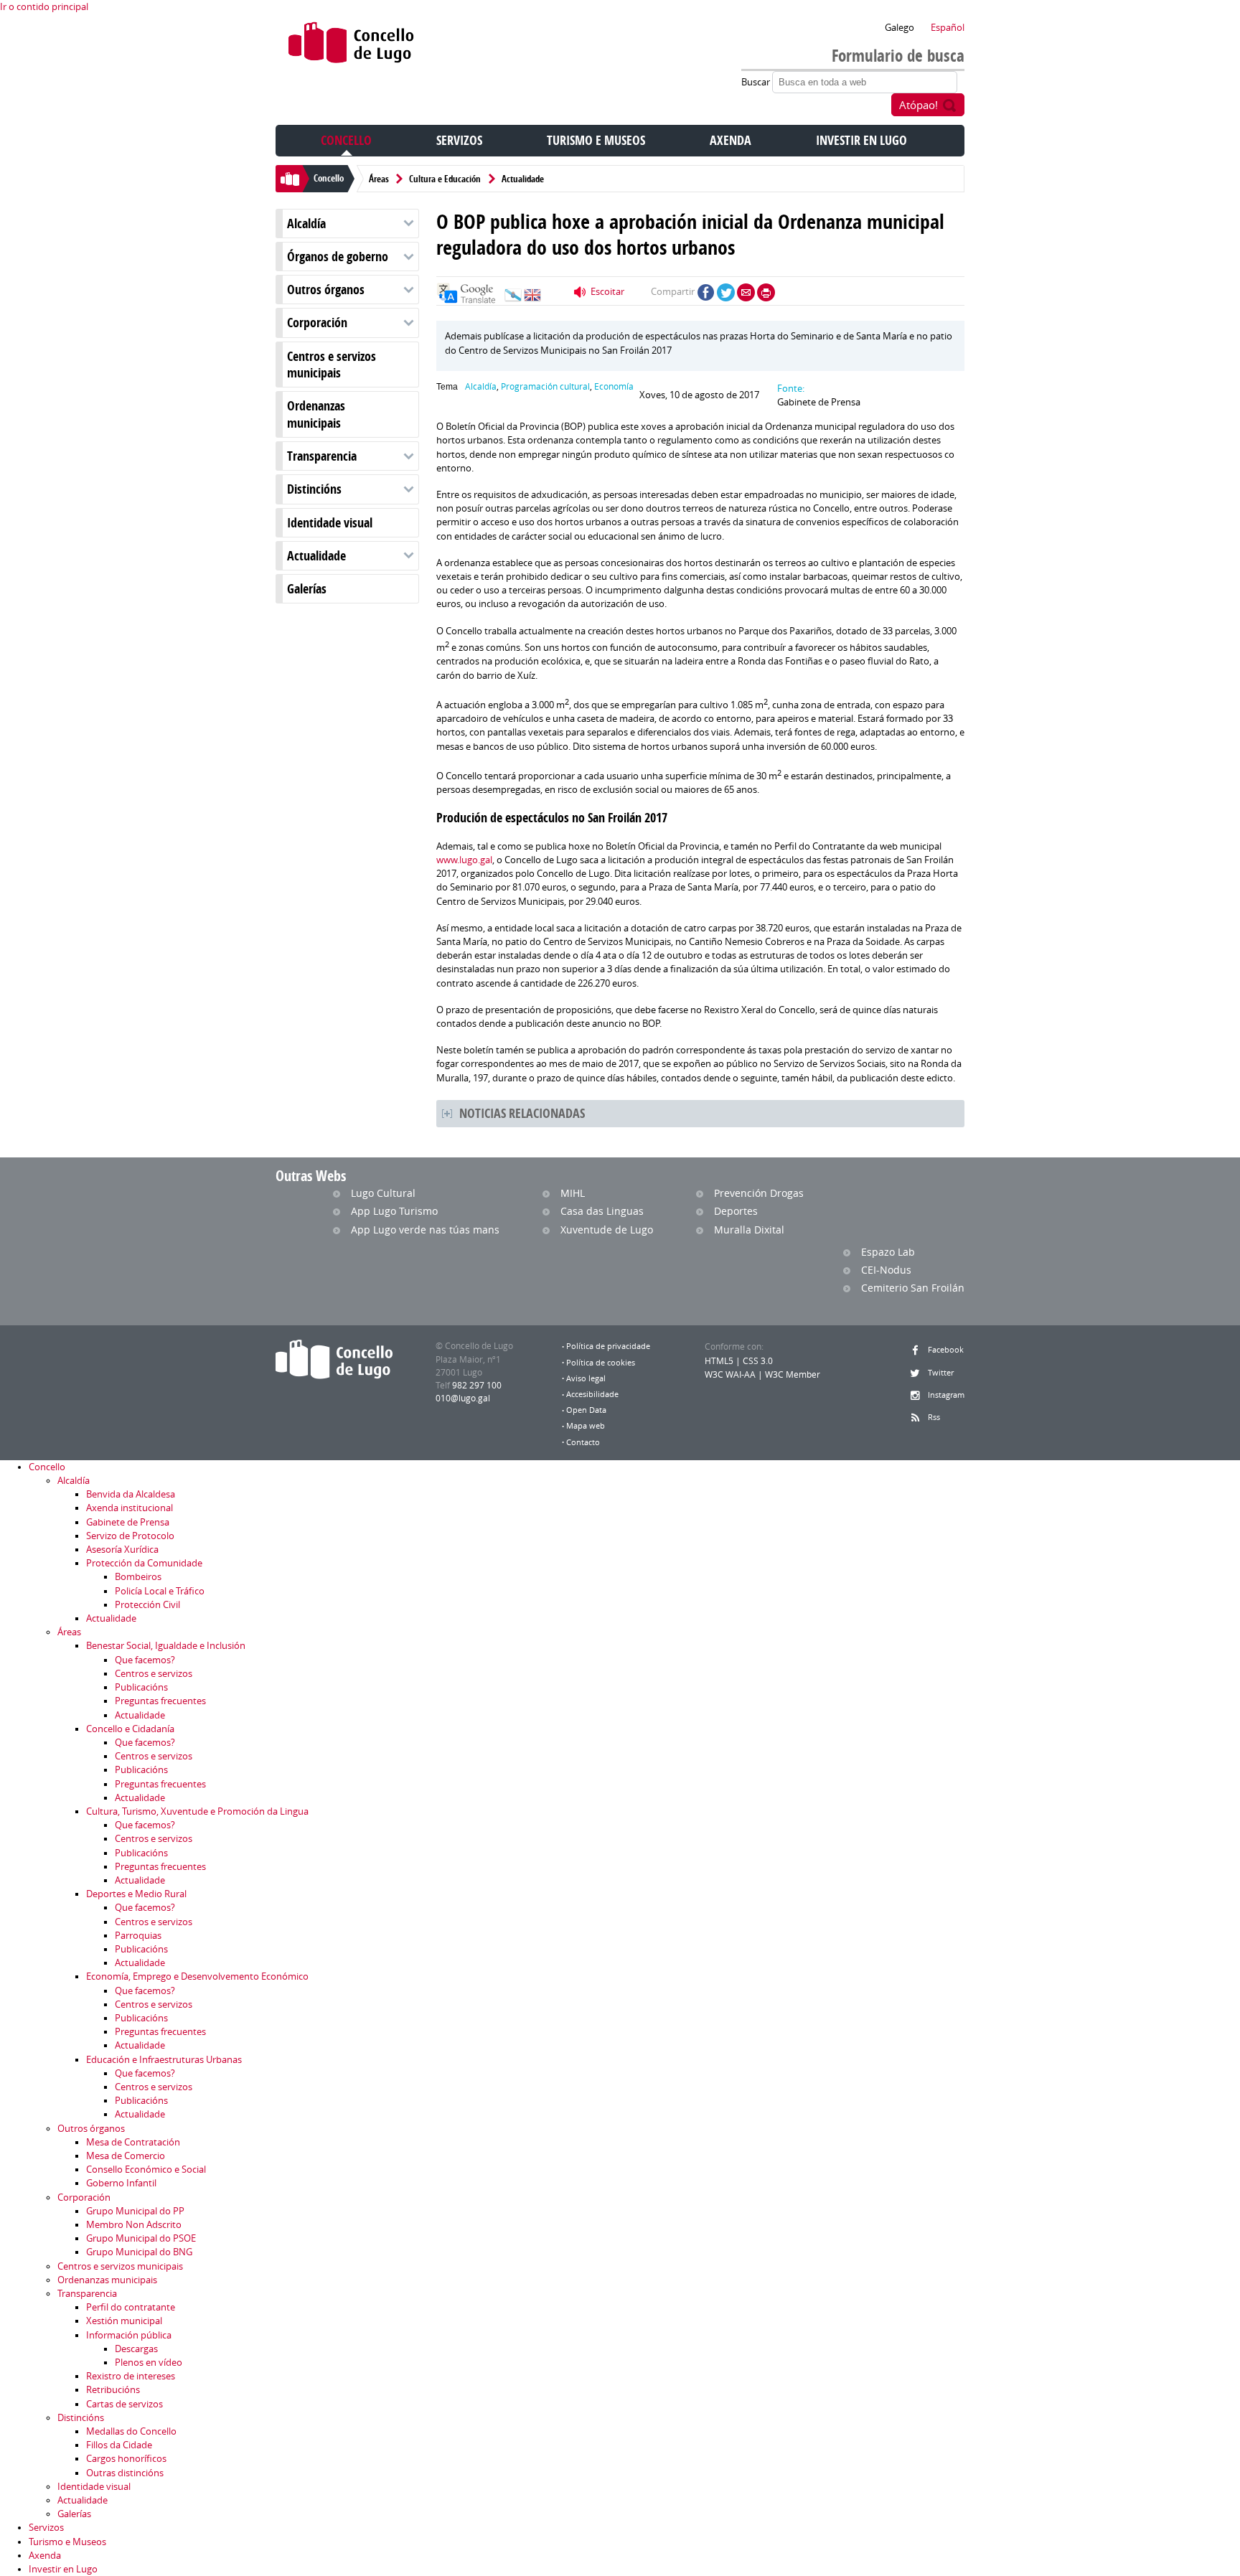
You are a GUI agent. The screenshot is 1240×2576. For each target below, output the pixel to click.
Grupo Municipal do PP (135, 2211)
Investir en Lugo (861, 140)
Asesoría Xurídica (122, 1550)
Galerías (307, 589)
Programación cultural (545, 386)
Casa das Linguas (602, 1211)
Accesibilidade (592, 1394)
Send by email (746, 292)
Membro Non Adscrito (134, 2225)
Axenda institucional (130, 1508)
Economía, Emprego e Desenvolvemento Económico (197, 1976)
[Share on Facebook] (706, 292)
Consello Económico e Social (146, 2170)
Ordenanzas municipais (316, 414)
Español (948, 28)
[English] (532, 299)
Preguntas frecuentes (160, 1701)
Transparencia (322, 456)
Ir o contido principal (44, 7)
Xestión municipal (124, 2321)
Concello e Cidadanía (130, 1729)
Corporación (317, 323)
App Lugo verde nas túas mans (425, 1230)
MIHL (573, 1193)
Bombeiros (138, 1577)
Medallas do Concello (131, 2431)
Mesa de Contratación (133, 2142)
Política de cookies (601, 1363)
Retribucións (113, 2390)
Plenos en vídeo (149, 2363)
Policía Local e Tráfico (160, 1591)
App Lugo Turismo (394, 1211)
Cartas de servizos (125, 2404)
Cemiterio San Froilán (913, 1288)
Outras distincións (125, 2473)
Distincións (314, 489)
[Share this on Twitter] (726, 292)
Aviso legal (586, 1378)
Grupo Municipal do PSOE (141, 2238)
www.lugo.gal (464, 860)
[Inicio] (351, 46)
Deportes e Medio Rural (136, 1894)
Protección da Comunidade (144, 1563)
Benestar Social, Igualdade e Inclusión (166, 1646)
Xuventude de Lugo (607, 1230)
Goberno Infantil (121, 2183)
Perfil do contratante (131, 2307)
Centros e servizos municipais (332, 365)
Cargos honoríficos (126, 2459)
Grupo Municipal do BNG (139, 2252)
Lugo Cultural (383, 1193)
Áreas (379, 179)
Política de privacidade (608, 1346)
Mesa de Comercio (126, 2156)
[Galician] (513, 299)
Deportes (736, 1211)
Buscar (757, 82)
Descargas (136, 2349)
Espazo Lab (888, 1252)
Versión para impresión (766, 292)
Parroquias (138, 1936)
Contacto (583, 1442)
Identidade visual (330, 523)
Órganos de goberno (338, 257)
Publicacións (141, 1687)
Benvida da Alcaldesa (131, 1494)
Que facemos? (145, 1660)
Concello (346, 140)
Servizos (459, 140)
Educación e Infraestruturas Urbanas (164, 2060)
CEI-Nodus (886, 1270)
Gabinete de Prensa (128, 1522)
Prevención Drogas (759, 1193)
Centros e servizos (154, 1674)
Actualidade (523, 179)
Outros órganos (326, 290)
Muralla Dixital (749, 1230)
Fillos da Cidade (119, 2445)
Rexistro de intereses (131, 2376)
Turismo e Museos (596, 140)
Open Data (586, 1410)
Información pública (129, 2335)
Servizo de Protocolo (130, 1536)
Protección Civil (147, 1605)
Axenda (731, 140)
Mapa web (586, 1426)
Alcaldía (306, 224)
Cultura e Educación (445, 179)
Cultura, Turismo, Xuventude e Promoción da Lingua (197, 1811)
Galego (900, 28)
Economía (614, 386)
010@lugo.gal (463, 1398)
